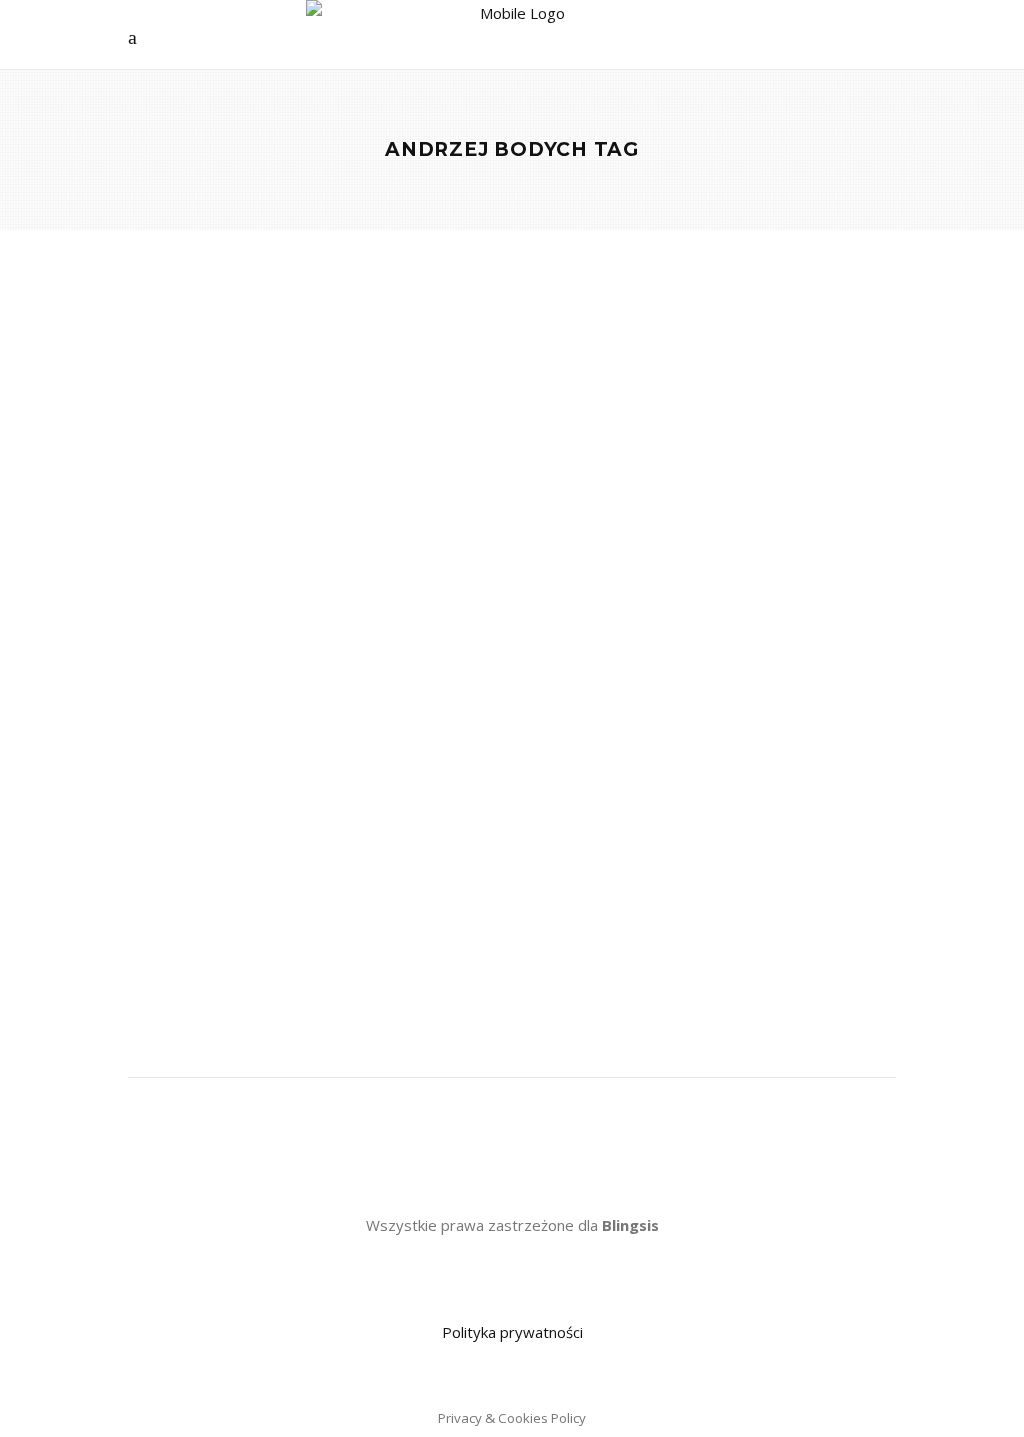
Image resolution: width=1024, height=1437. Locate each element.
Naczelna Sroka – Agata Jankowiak (236, 649)
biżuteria (250, 845)
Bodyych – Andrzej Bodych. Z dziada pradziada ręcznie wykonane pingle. (282, 592)
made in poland (231, 873)
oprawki (204, 901)
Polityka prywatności (512, 1332)
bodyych (153, 873)
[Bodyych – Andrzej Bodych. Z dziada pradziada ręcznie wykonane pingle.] (312, 393)
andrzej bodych (172, 845)
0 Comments (184, 676)
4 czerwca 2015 (393, 649)
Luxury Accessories (224, 516)
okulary (150, 901)
